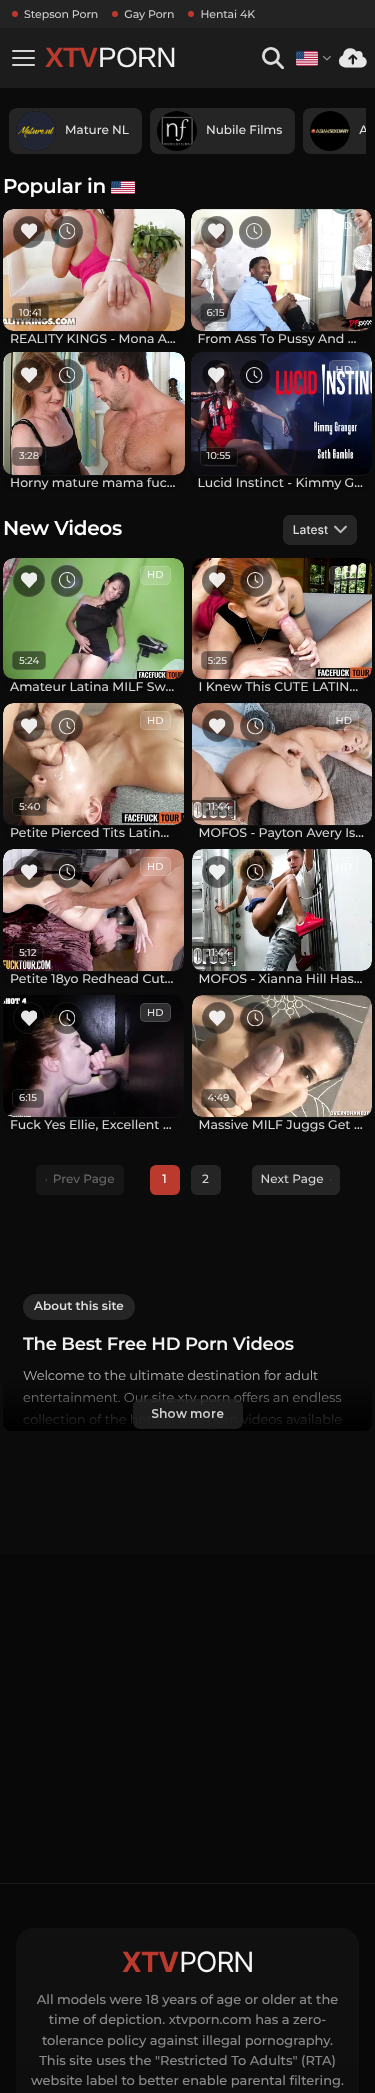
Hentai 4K (227, 14)
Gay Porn (149, 14)
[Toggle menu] (23, 58)
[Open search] (272, 58)
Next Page (292, 1179)
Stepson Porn (61, 14)
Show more (187, 1413)
